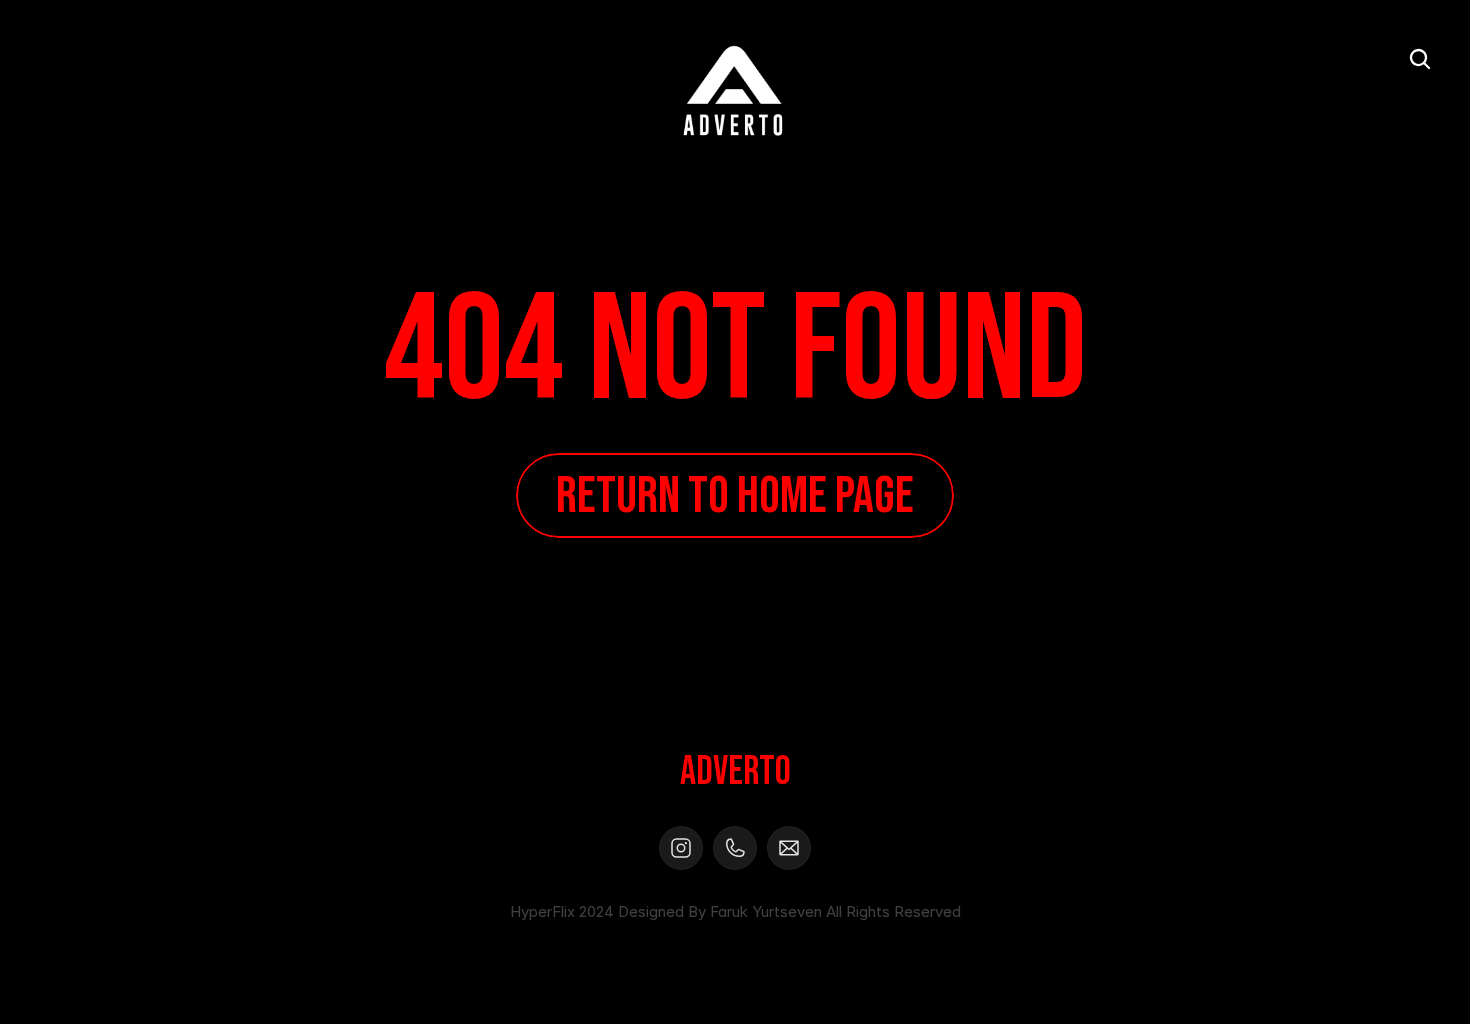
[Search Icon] (1420, 59)
